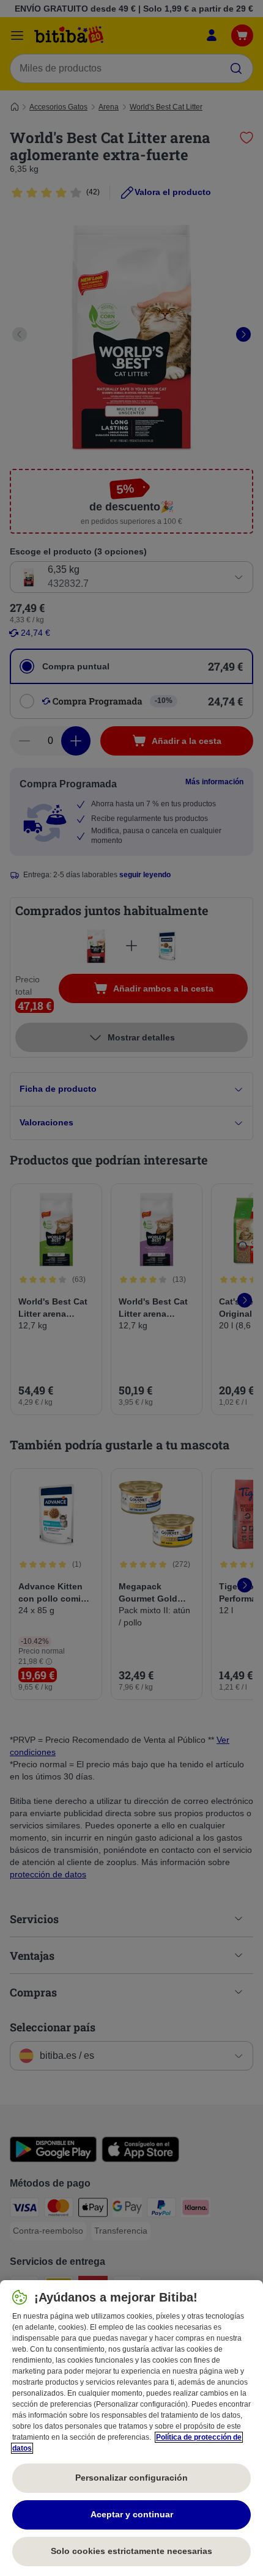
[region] (131, 2428)
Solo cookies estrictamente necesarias (131, 2551)
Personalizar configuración (131, 2478)
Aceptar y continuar (132, 2514)
